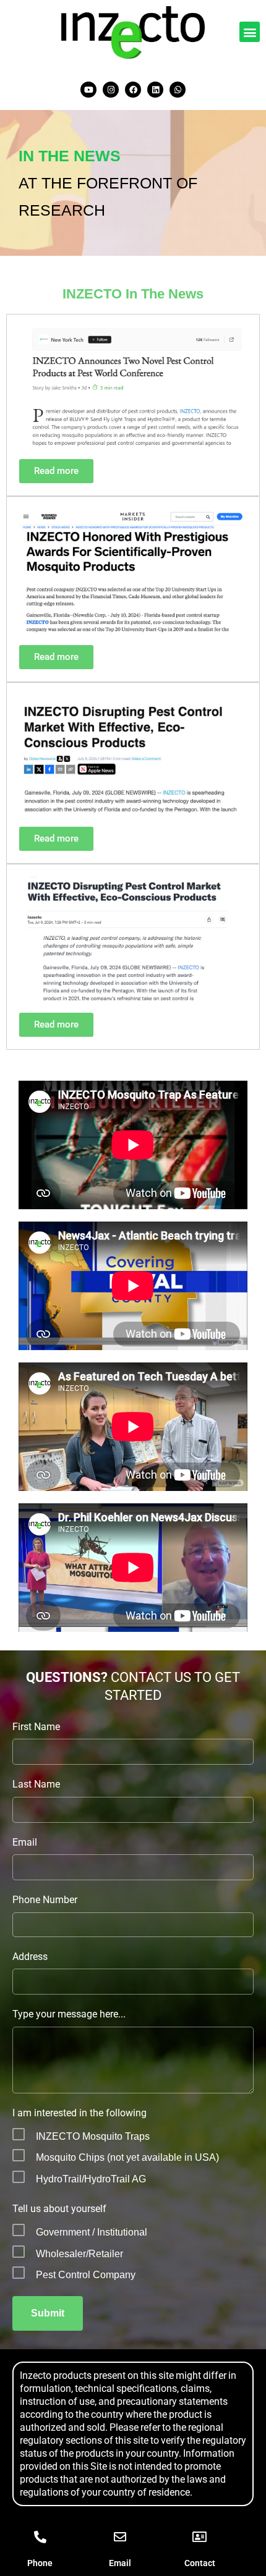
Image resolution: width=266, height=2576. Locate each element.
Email (25, 1842)
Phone (40, 2563)
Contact (200, 2563)
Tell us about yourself (59, 2209)
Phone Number (45, 1900)
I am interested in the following (79, 2113)
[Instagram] (111, 90)
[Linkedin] (155, 90)
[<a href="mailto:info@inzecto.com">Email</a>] (120, 2537)
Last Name (36, 1784)
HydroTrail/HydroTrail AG (91, 2179)
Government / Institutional (92, 2232)
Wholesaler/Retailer (79, 2254)
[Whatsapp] (178, 90)
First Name (36, 1727)
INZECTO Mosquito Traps (93, 2136)
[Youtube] (88, 90)
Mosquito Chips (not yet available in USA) (127, 2157)
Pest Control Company (86, 2275)
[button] (250, 32)
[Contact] (200, 2537)
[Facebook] (133, 90)
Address (30, 1957)
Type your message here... (69, 2014)
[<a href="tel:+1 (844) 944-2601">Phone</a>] (40, 2537)
